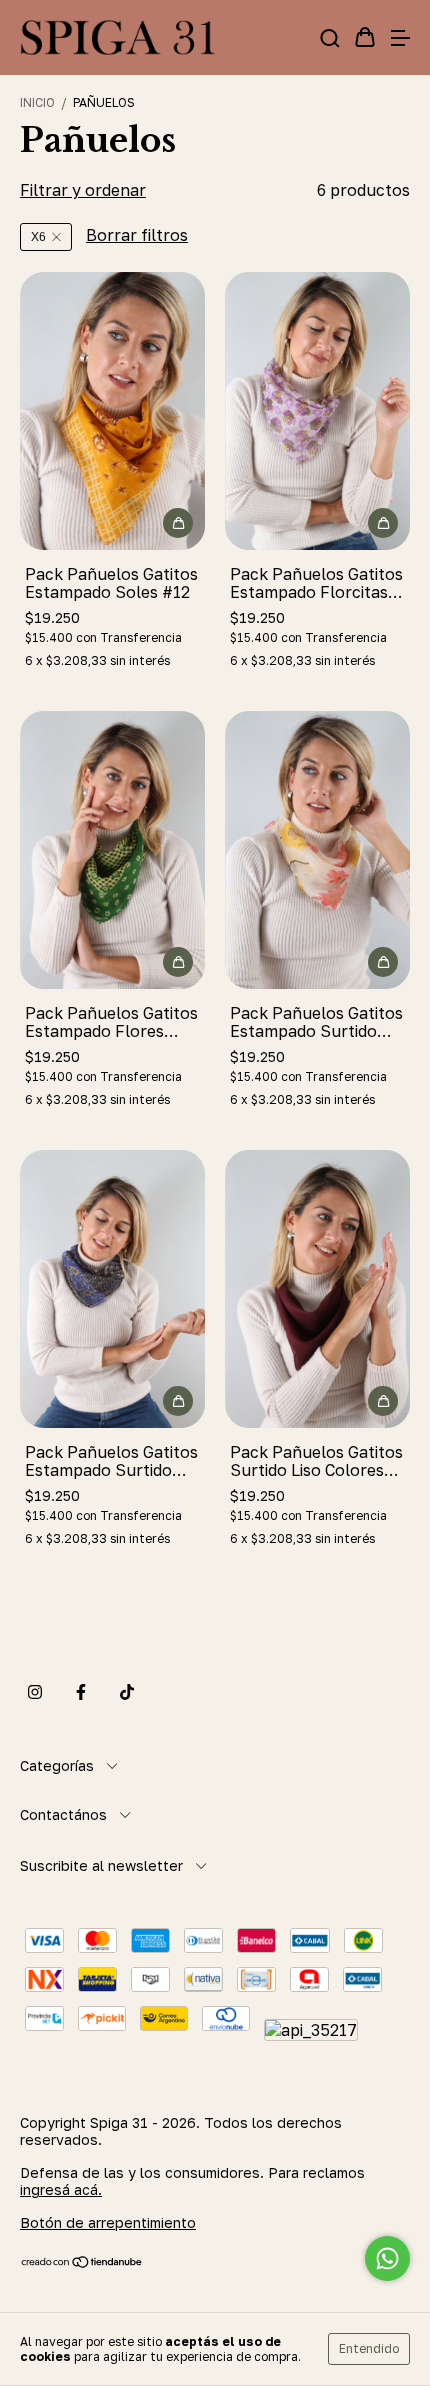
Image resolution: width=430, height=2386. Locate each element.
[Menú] (400, 38)
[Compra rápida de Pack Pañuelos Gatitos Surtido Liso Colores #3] (383, 1401)
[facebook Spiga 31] (81, 1692)
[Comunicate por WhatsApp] (387, 2258)
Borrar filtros (137, 235)
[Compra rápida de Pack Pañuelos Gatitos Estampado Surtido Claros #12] (383, 962)
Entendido (369, 2348)
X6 (38, 237)
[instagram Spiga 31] (35, 1692)
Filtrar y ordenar (83, 190)
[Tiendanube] (82, 2263)
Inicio (37, 102)
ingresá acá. (61, 2189)
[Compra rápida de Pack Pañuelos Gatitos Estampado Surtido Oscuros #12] (178, 1401)
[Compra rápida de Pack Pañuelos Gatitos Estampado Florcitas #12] (383, 523)
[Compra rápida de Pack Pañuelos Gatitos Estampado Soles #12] (178, 523)
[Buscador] (330, 38)
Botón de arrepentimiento (108, 2222)
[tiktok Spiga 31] (127, 1692)
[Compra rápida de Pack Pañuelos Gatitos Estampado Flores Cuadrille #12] (178, 962)
